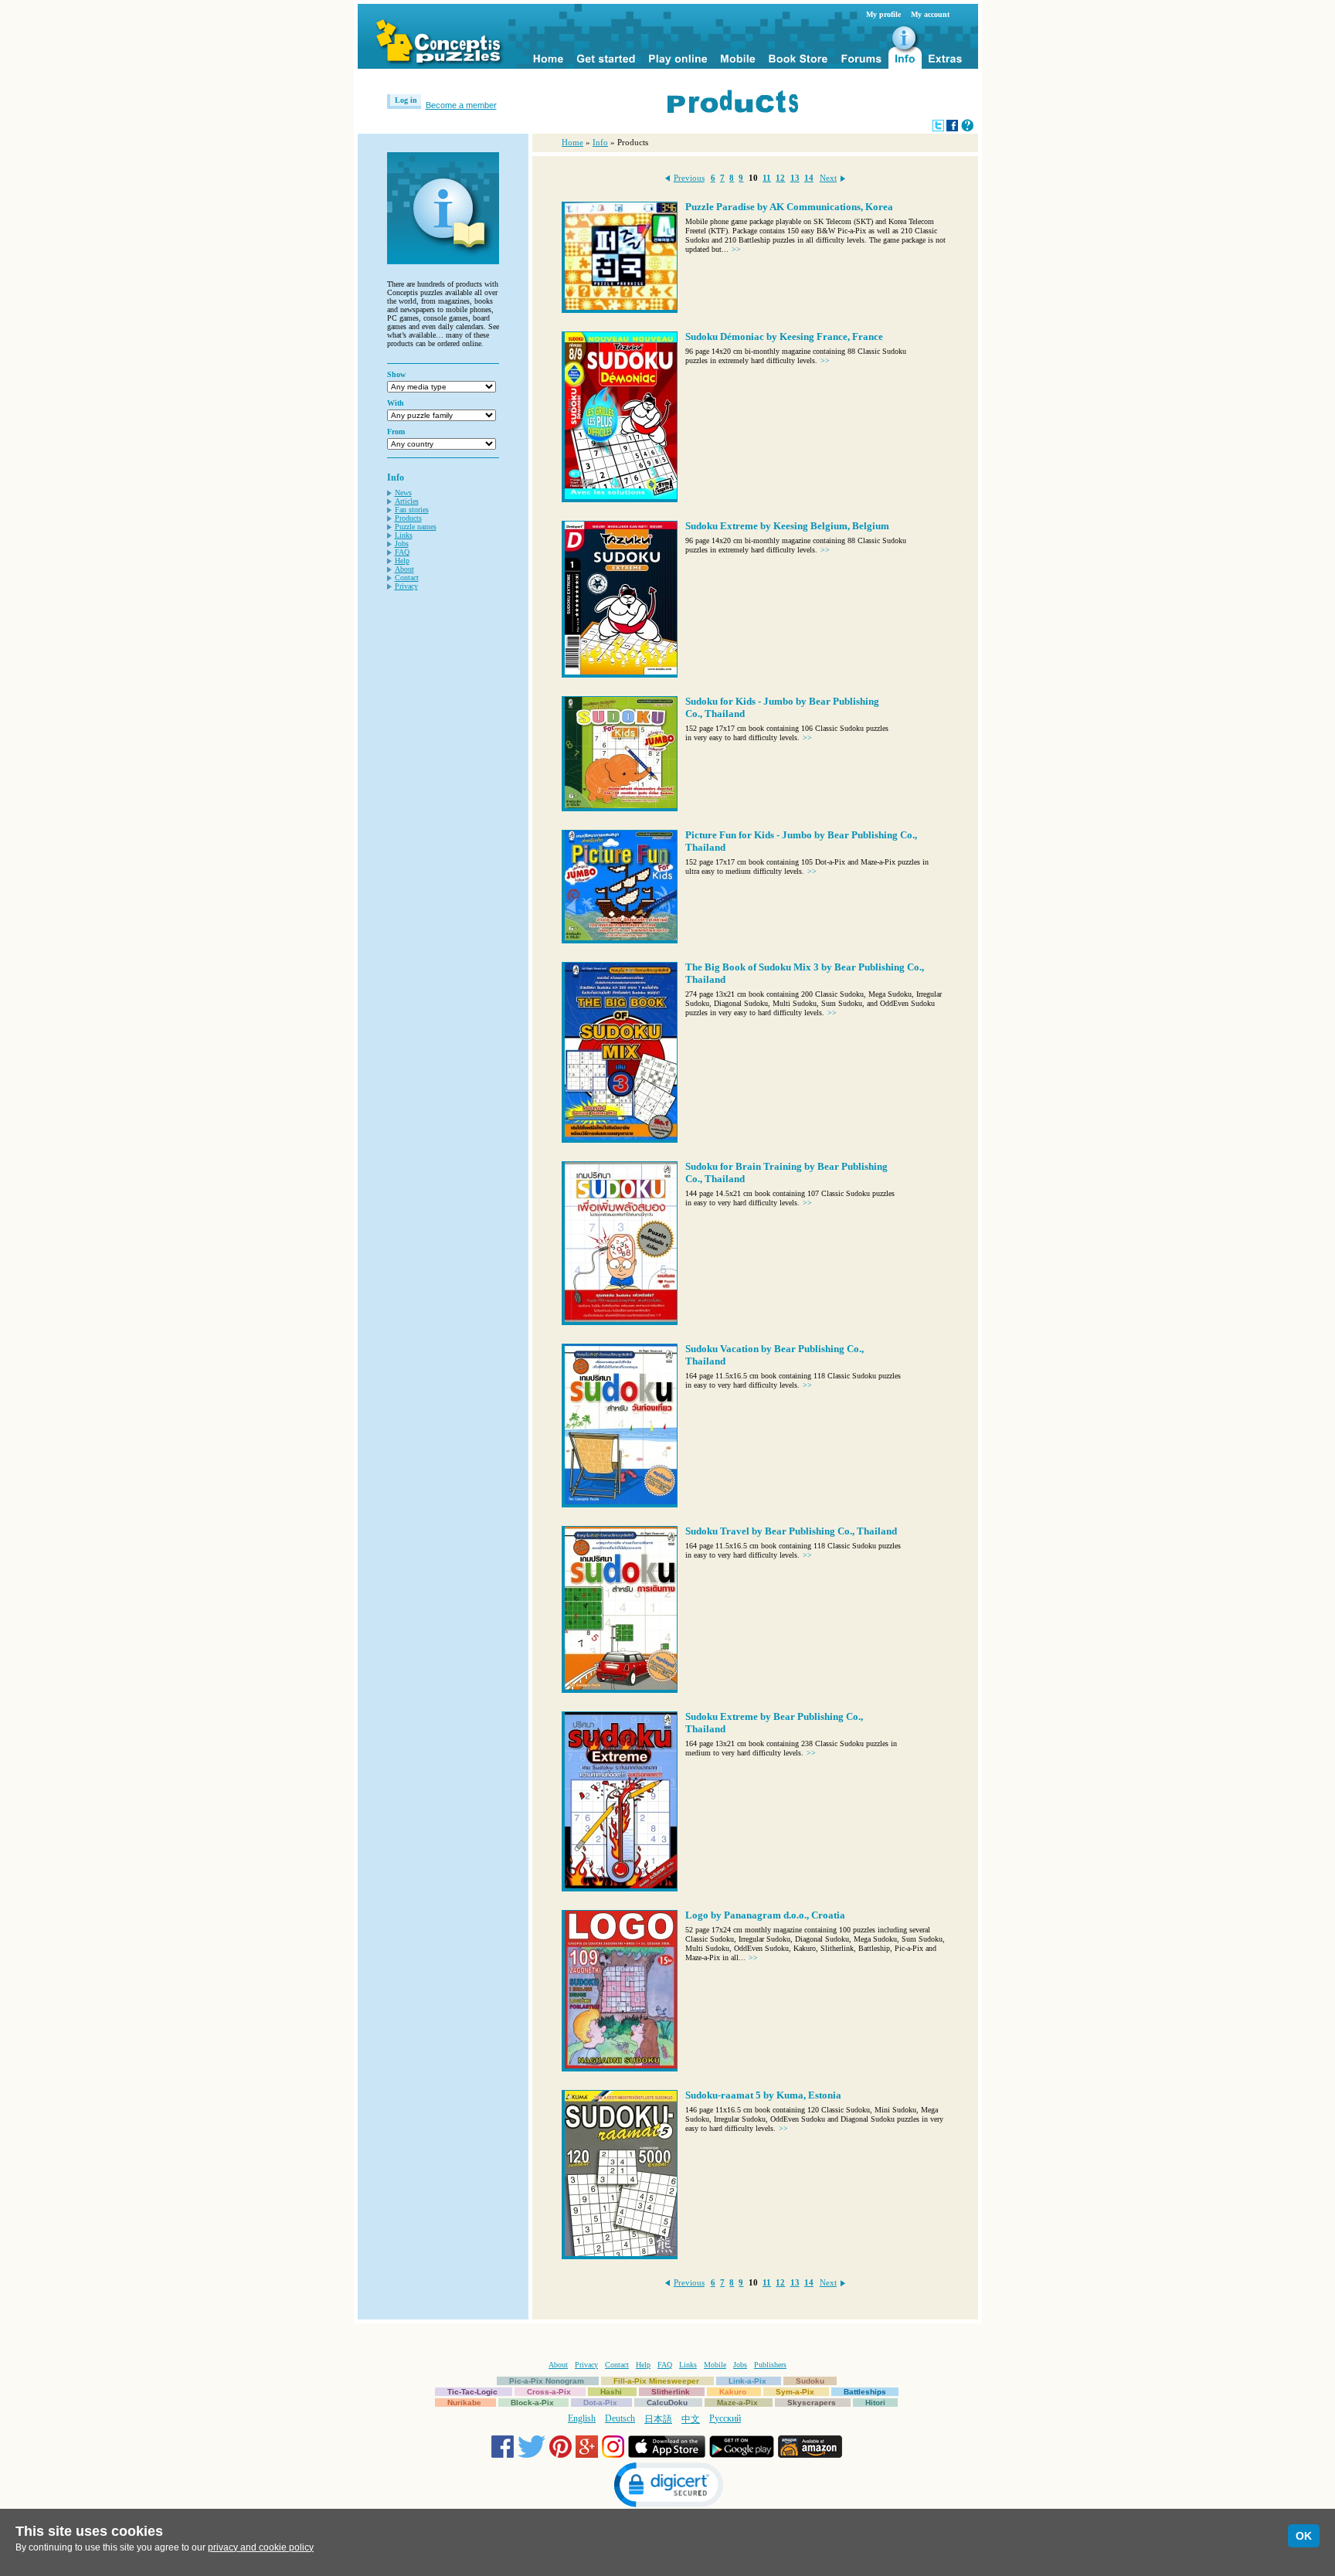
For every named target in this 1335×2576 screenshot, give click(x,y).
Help (402, 561)
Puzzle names (416, 527)
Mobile (715, 2365)
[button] (667, 2487)
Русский (725, 2418)
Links (404, 535)
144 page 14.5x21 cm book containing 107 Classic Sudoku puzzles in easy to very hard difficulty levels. (790, 1198)
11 (767, 178)
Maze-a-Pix (737, 2403)
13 (795, 178)
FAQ (402, 552)
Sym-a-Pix (795, 2392)
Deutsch (620, 2418)
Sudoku (810, 2381)
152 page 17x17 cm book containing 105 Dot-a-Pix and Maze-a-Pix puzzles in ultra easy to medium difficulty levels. (807, 867)
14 (809, 178)
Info (600, 142)
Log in (406, 100)
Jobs (402, 544)
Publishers (770, 2365)
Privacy (406, 586)
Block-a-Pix (532, 2403)
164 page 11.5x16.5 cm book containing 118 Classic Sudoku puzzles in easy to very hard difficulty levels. (793, 1380)
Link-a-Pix (747, 2381)
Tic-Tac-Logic (472, 2392)
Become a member (461, 105)
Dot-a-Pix (600, 2403)
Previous (689, 178)
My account (930, 14)
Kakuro (733, 2392)
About (404, 569)
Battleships (865, 2392)
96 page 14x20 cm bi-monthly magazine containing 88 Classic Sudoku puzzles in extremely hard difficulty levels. (796, 356)
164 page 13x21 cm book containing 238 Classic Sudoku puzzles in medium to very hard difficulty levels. (791, 1748)
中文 (691, 2419)
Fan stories (412, 510)
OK (1304, 2536)
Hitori (875, 2403)
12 (780, 178)
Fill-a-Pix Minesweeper (656, 2381)
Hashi (611, 2392)
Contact (407, 578)
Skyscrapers (812, 2403)
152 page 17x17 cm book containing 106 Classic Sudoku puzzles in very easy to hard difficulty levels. (787, 733)
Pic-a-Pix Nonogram (547, 2381)
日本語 (658, 2419)
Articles (407, 501)
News (403, 493)
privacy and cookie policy (261, 2547)
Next (828, 178)
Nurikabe (464, 2403)
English (582, 2418)
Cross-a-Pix (549, 2392)
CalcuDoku (667, 2403)
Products (408, 518)
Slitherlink (671, 2392)
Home (572, 142)
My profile (883, 14)
